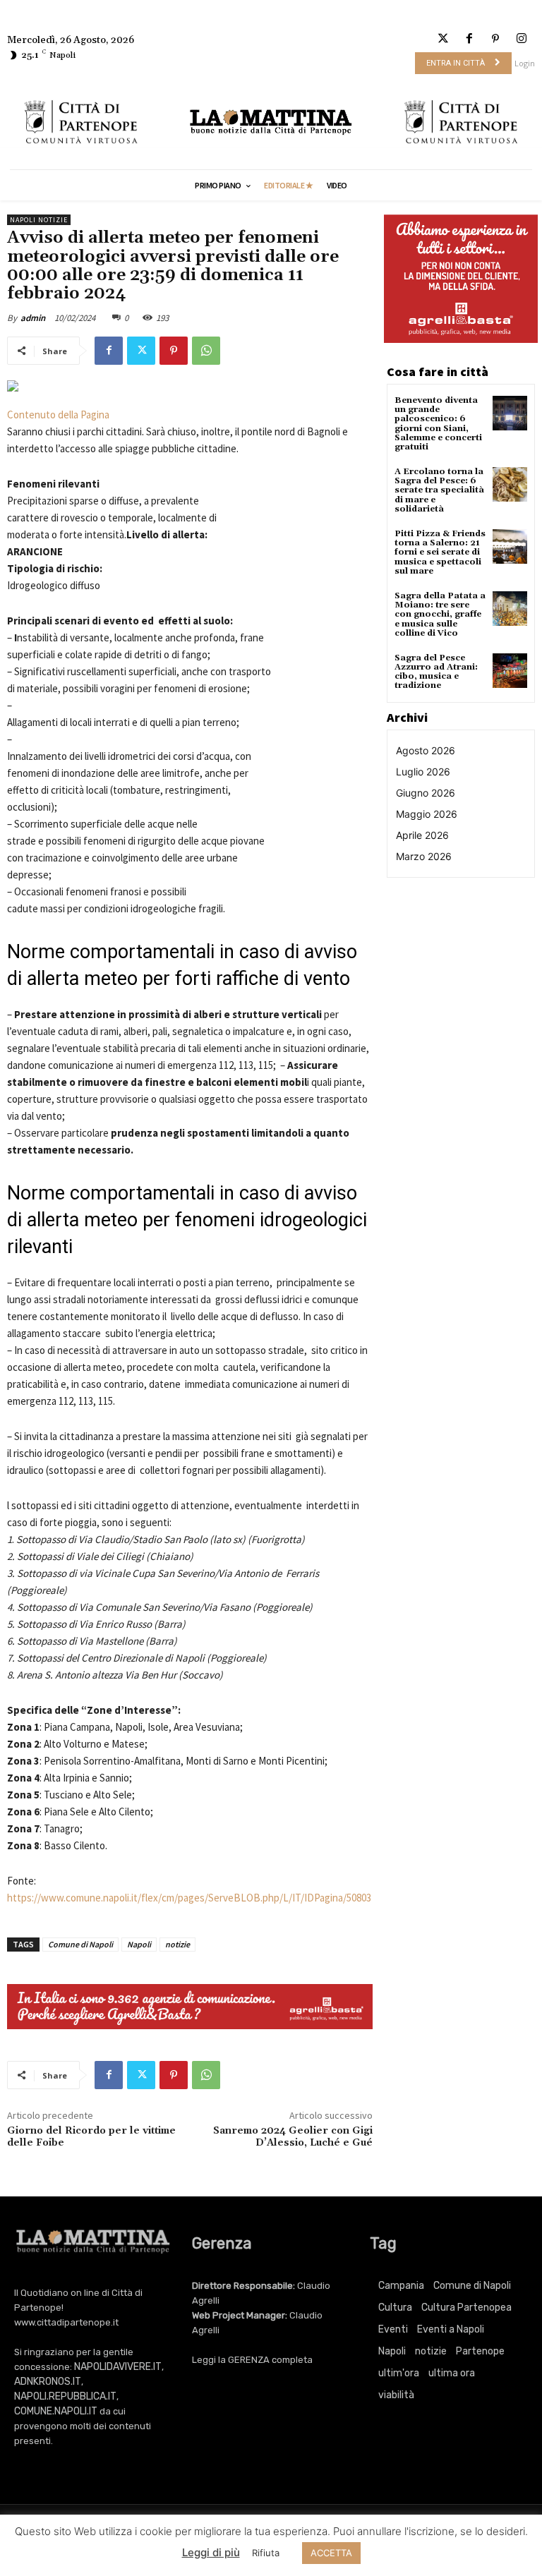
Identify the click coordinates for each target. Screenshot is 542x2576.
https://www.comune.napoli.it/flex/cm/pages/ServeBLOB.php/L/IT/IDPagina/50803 (189, 1898)
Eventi (393, 2329)
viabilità (396, 2395)
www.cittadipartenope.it (66, 2322)
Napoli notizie (39, 220)
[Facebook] (469, 39)
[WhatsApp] (206, 351)
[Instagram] (522, 39)
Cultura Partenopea (466, 2308)
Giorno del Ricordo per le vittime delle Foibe (91, 2137)
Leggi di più (211, 2552)
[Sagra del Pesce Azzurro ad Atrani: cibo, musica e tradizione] (510, 671)
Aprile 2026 (422, 835)
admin (33, 318)
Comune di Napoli (80, 1944)
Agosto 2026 (426, 750)
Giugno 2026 (426, 793)
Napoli (139, 1944)
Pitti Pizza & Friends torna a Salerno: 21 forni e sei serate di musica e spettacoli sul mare (440, 552)
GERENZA (249, 2360)
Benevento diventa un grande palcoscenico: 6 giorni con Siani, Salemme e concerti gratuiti (438, 424)
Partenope (480, 2351)
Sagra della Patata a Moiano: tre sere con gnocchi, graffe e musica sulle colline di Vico (440, 615)
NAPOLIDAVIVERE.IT (118, 2367)
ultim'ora (399, 2373)
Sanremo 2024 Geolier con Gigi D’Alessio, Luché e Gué (293, 2137)
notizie (177, 1944)
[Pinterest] (496, 39)
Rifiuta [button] (266, 2553)
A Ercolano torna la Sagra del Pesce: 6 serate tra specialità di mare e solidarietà (439, 490)
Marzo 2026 (424, 856)
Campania (401, 2286)
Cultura (395, 2308)
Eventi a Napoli (451, 2329)
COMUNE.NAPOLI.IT (56, 2411)
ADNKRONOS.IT (48, 2382)
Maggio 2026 (427, 814)
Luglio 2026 (423, 772)
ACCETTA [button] (331, 2553)
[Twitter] (443, 39)
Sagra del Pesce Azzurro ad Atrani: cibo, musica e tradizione (436, 672)
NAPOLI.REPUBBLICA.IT (65, 2396)
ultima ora (452, 2373)
